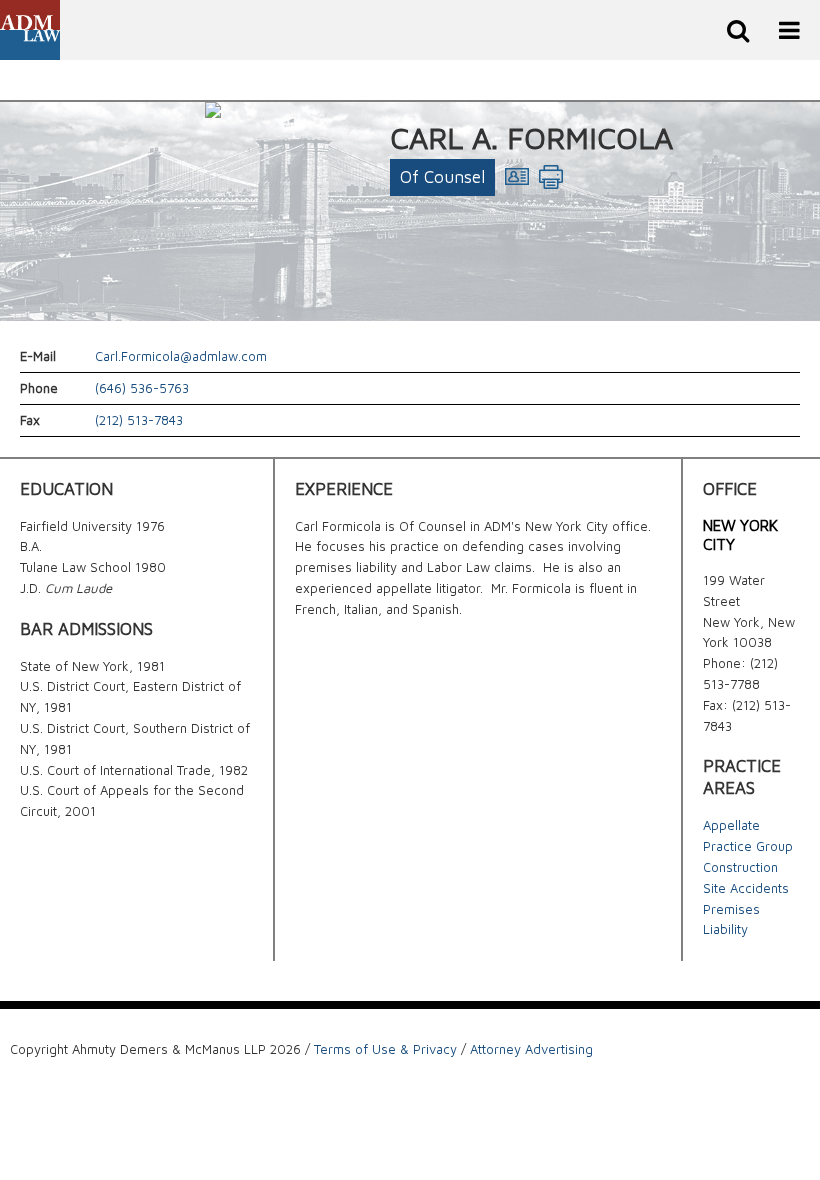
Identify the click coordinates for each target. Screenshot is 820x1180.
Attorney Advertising (531, 1049)
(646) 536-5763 (142, 388)
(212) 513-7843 (139, 420)
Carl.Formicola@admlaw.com (181, 356)
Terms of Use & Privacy (385, 1049)
